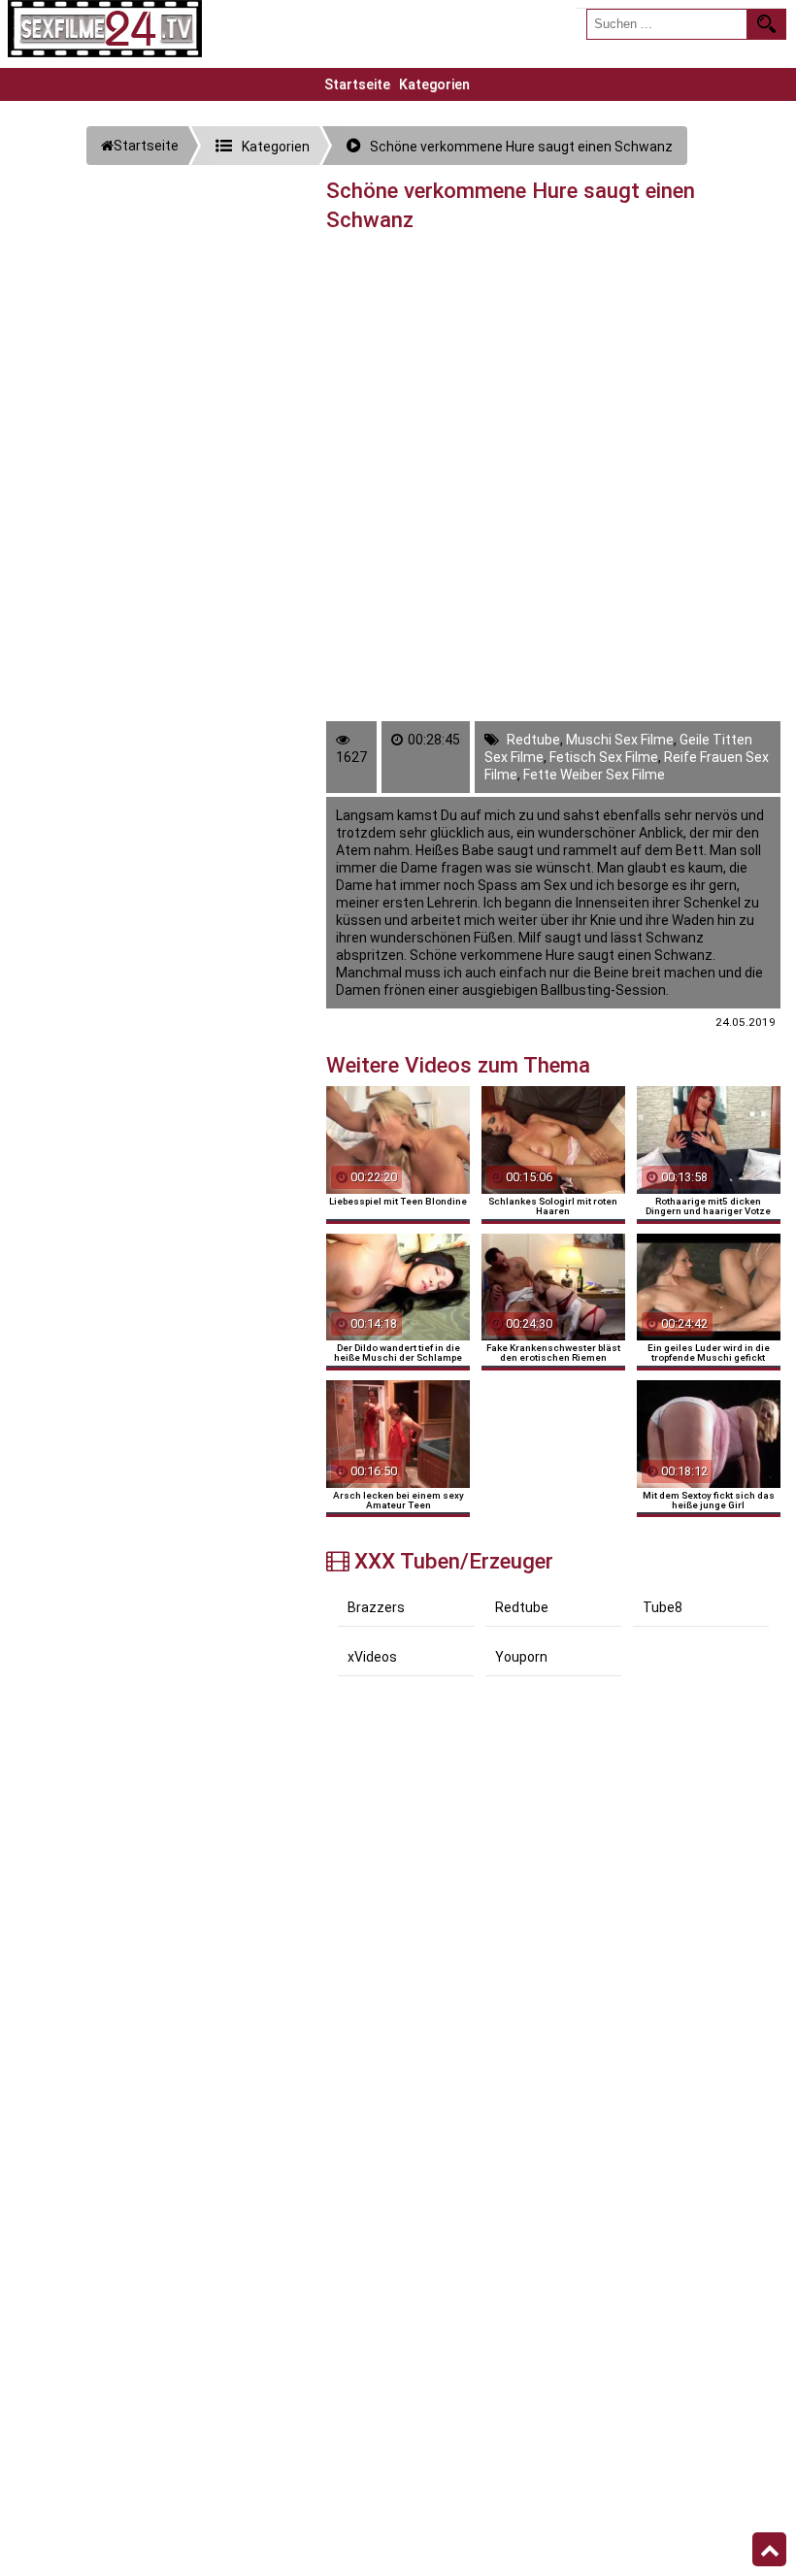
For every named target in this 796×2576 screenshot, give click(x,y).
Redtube (533, 740)
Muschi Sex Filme (620, 740)
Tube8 (663, 1607)
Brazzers (376, 1607)
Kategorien (434, 84)
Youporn (521, 1657)
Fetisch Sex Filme (604, 757)
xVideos (372, 1657)
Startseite (357, 84)
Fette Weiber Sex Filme (594, 775)
